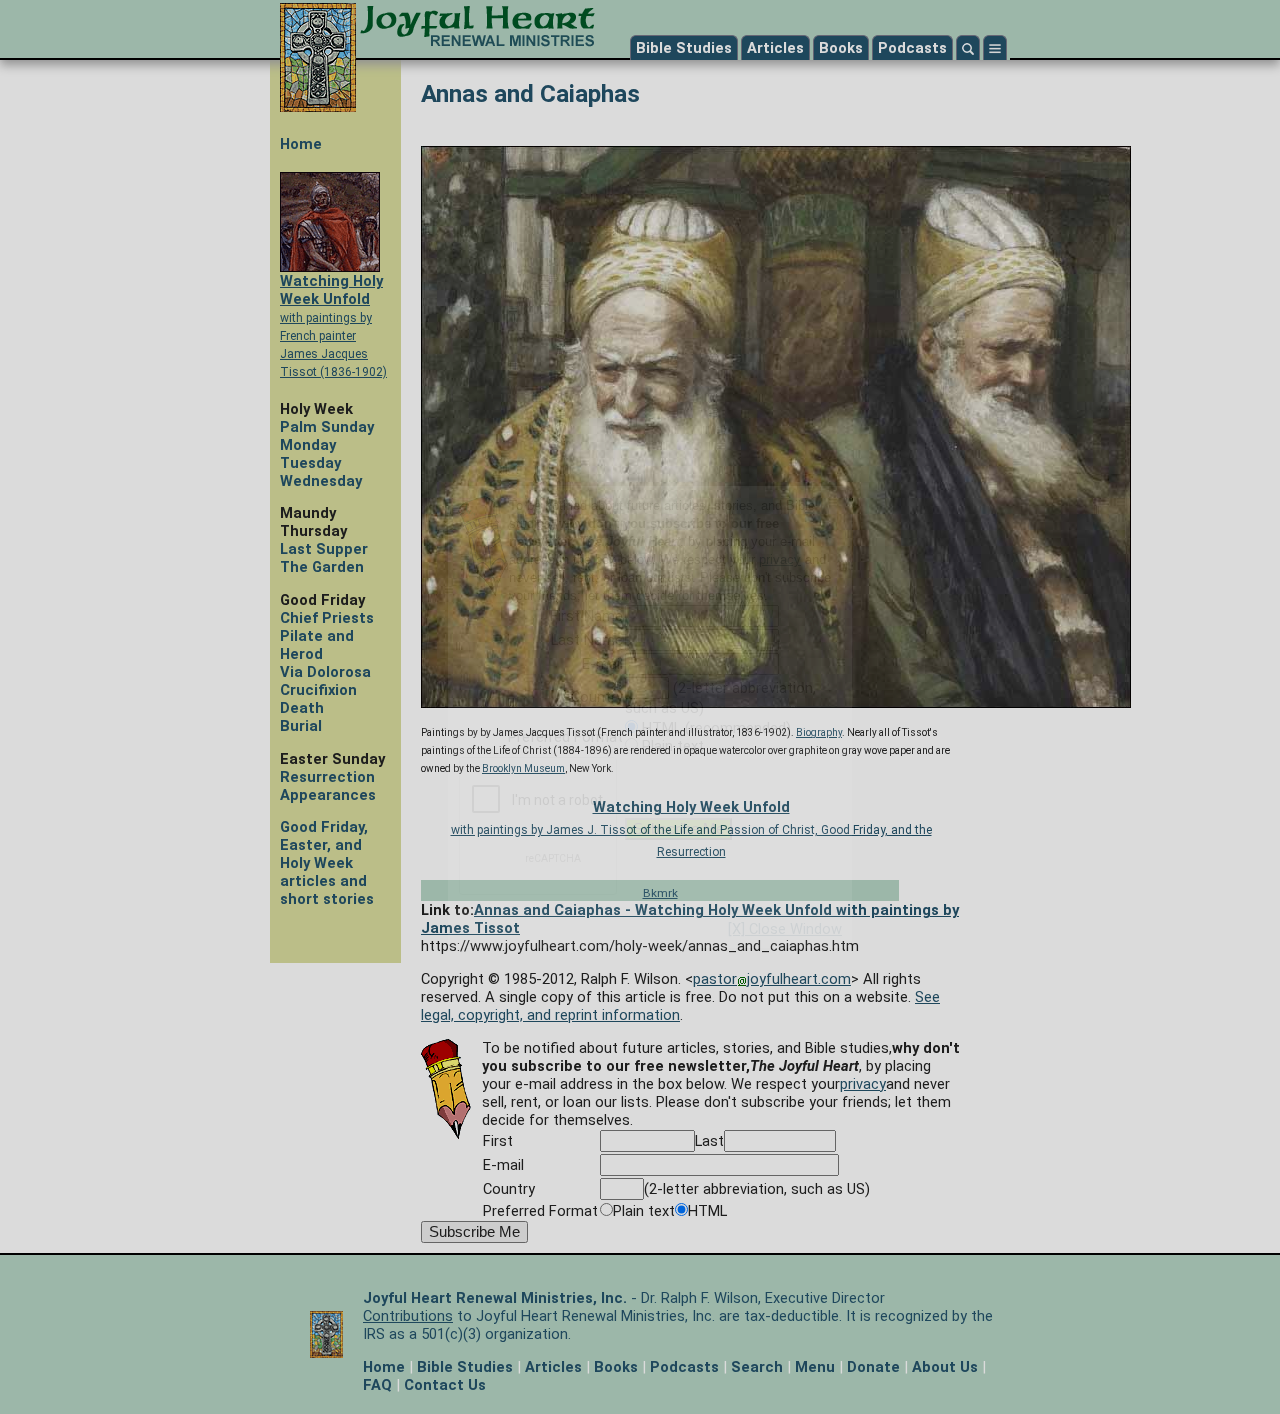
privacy (780, 559)
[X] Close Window (785, 929)
